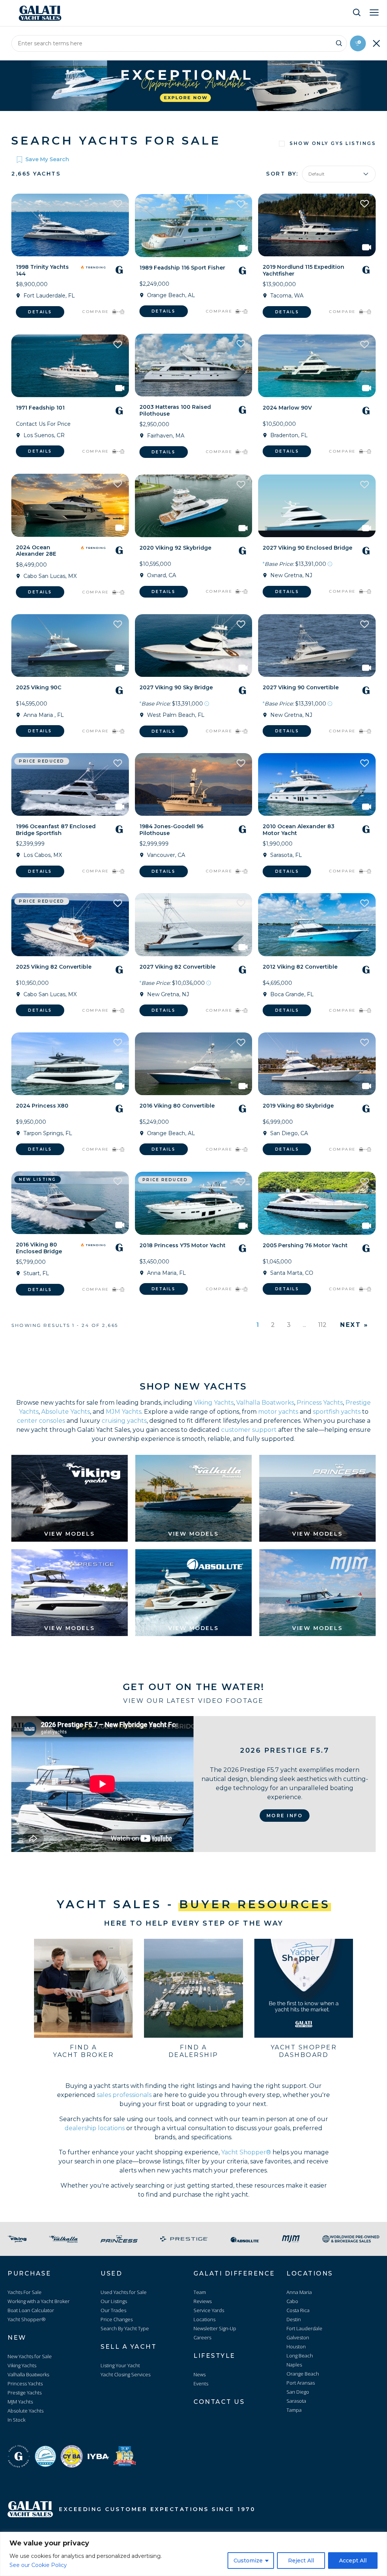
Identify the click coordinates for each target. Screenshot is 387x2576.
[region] (193, 2554)
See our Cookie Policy (38, 2565)
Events (201, 2383)
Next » (354, 1325)
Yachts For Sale (25, 2292)
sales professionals (124, 2095)
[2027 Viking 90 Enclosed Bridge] (317, 506)
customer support (249, 1430)
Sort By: (282, 174)
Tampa (294, 2410)
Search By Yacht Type (125, 2328)
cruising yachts (124, 1421)
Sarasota (296, 2401)
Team (200, 2292)
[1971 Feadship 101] (70, 366)
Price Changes (117, 2319)
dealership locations (95, 2128)
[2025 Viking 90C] (70, 646)
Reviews (203, 2301)
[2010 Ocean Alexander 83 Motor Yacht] (317, 784)
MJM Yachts (124, 1412)
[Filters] (358, 43)
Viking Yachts (214, 1403)
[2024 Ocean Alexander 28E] (70, 505)
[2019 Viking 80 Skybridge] (317, 1064)
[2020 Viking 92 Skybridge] (194, 506)
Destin (294, 2319)
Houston (296, 2346)
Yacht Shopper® (246, 2152)
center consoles (41, 1421)
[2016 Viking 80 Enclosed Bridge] (70, 1203)
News (200, 2374)
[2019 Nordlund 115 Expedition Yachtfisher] (317, 225)
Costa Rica (298, 2310)
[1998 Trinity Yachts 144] (70, 225)
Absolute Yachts (66, 1412)
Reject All (301, 2561)
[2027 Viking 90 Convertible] (317, 646)
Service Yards (209, 2310)
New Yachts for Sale (30, 2356)
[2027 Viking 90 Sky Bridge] (194, 646)
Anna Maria (299, 2292)
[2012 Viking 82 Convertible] (317, 924)
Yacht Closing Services (125, 2374)
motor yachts (278, 1412)
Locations (204, 2319)
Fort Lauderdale (304, 2328)
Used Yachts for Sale (124, 2292)
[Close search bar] (376, 43)
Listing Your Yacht (120, 2365)
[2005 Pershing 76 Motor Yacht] (317, 1203)
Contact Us (219, 2402)
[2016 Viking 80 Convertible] (194, 1064)
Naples (294, 2365)
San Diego (298, 2392)
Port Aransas (301, 2383)
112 (322, 1325)
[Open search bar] (357, 12)
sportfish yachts (337, 1412)
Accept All (353, 2561)
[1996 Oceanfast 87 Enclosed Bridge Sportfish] (70, 784)
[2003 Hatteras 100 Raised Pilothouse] (194, 365)
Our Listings (114, 2301)
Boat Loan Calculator (31, 2310)
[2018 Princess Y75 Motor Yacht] (194, 1203)
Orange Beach (303, 2374)
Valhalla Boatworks (265, 1403)
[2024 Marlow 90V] (317, 366)
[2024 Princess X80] (70, 1064)
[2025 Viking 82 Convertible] (70, 924)
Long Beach (300, 2356)
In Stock (16, 2420)
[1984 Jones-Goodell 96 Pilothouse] (194, 784)
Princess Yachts (320, 1403)
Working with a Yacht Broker (39, 2301)
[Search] (339, 42)
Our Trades (113, 2310)
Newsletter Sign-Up (215, 2328)
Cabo (292, 2301)
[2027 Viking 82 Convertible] (194, 924)
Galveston (298, 2337)
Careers (202, 2337)
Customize (248, 2561)
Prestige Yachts (25, 2393)
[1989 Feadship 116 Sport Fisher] (194, 225)
